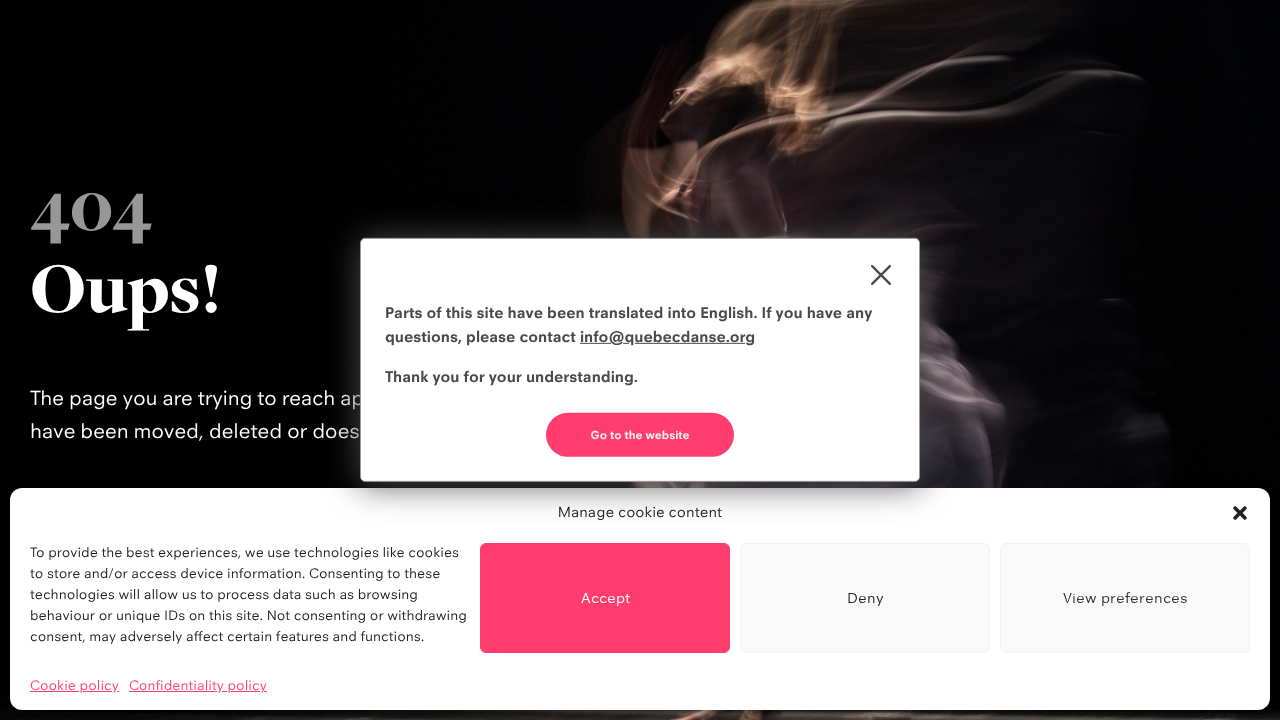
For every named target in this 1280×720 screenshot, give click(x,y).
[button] (1240, 513)
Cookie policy (74, 686)
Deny (865, 597)
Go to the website (640, 435)
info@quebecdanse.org (667, 336)
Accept (605, 597)
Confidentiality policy (198, 686)
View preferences (1125, 597)
